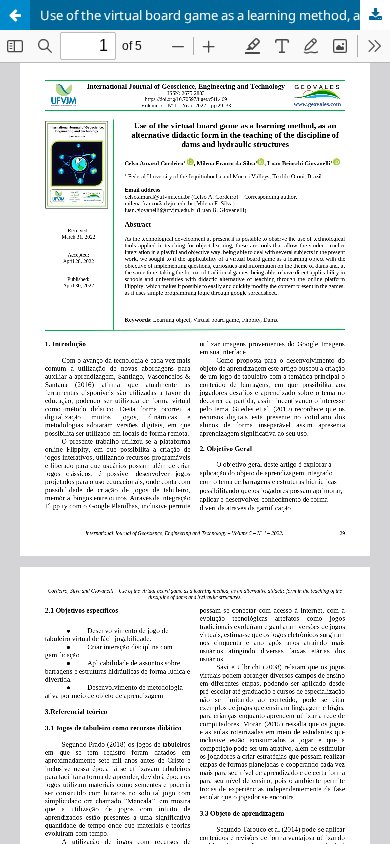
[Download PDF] (375, 15)
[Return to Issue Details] (15, 15)
